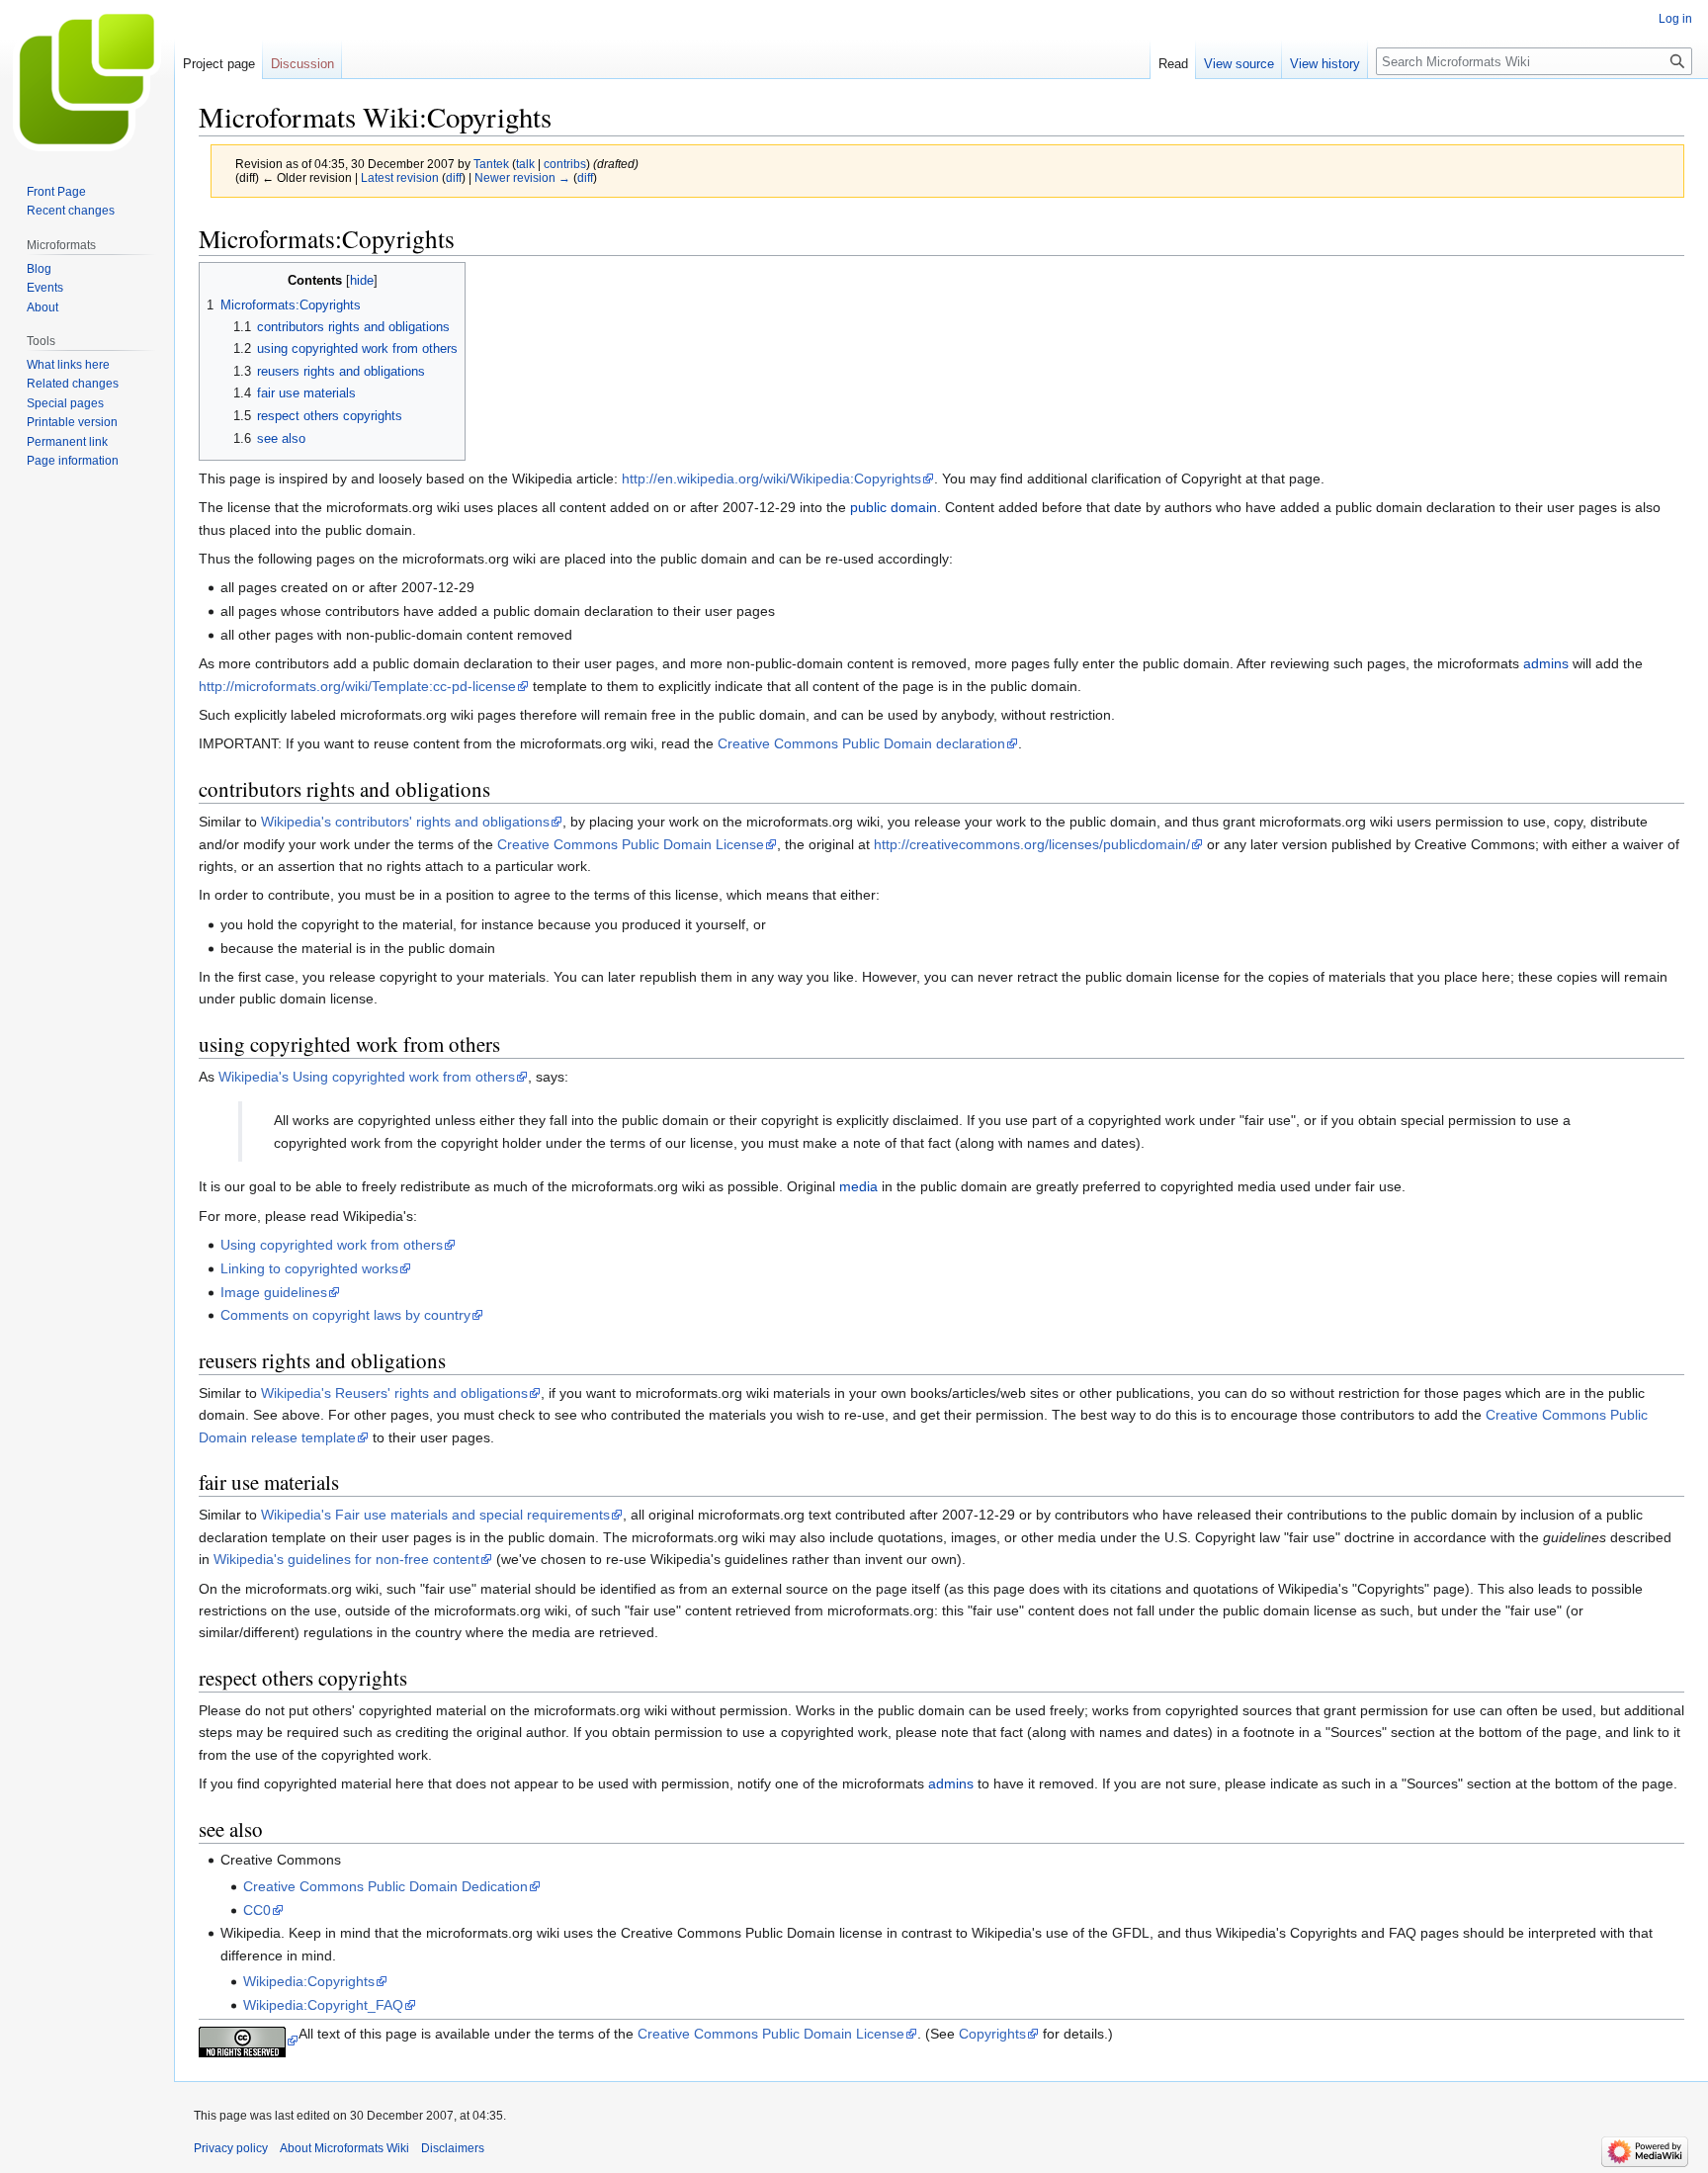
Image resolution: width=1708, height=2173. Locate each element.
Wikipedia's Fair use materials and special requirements (435, 1515)
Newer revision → (522, 177)
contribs (565, 164)
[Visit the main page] (87, 79)
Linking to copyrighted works (309, 1268)
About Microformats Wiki (344, 2148)
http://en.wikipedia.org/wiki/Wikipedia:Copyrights (771, 478)
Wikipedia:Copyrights (309, 1981)
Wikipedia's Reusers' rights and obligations (394, 1393)
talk (525, 164)
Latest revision (400, 177)
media (858, 1186)
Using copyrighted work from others (332, 1245)
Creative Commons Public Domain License (631, 844)
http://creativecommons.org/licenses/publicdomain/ (1032, 844)
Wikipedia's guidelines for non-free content (346, 1559)
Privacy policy (231, 2148)
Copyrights (992, 2034)
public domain (894, 507)
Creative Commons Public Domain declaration (861, 743)
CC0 (257, 1910)
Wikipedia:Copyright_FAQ (323, 2005)
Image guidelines (274, 1292)
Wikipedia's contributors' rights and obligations (405, 822)
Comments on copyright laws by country (345, 1315)
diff (454, 177)
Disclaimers (453, 2148)
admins (1546, 663)
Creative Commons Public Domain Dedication (385, 1886)
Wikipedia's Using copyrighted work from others (367, 1077)
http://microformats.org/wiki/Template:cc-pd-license (357, 686)
